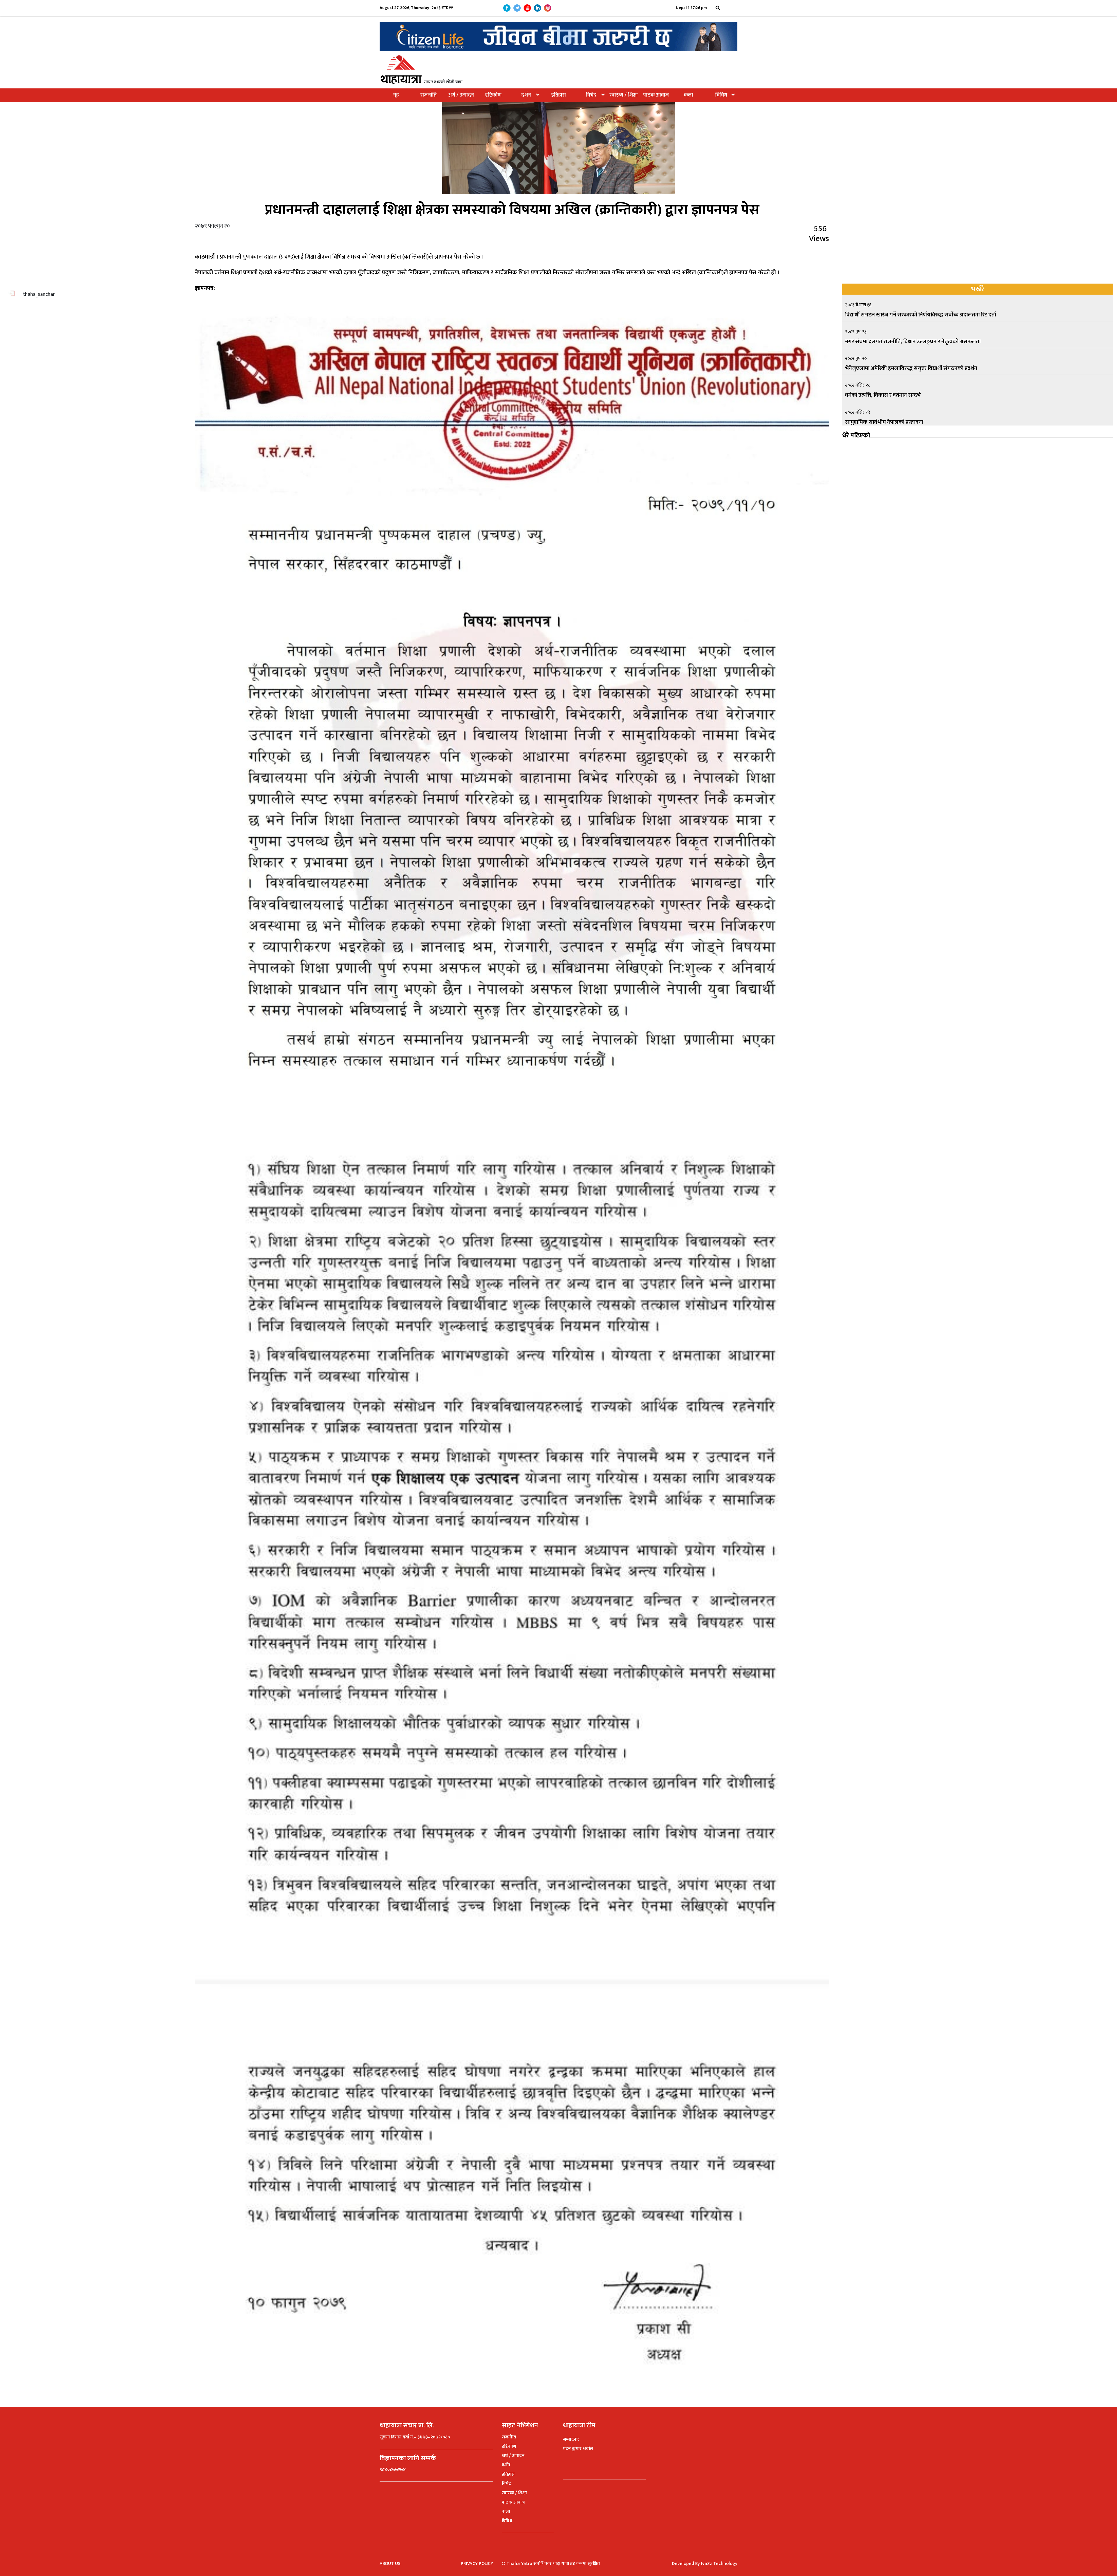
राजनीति (428, 95)
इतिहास (559, 95)
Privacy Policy (477, 2564)
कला (689, 95)
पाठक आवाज (656, 95)
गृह (396, 95)
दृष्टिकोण (493, 95)
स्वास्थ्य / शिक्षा (624, 95)
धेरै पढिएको (856, 436)
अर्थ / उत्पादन (461, 95)
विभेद (591, 95)
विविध (721, 95)
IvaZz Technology (719, 2564)
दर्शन (526, 95)
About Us (390, 2564)
